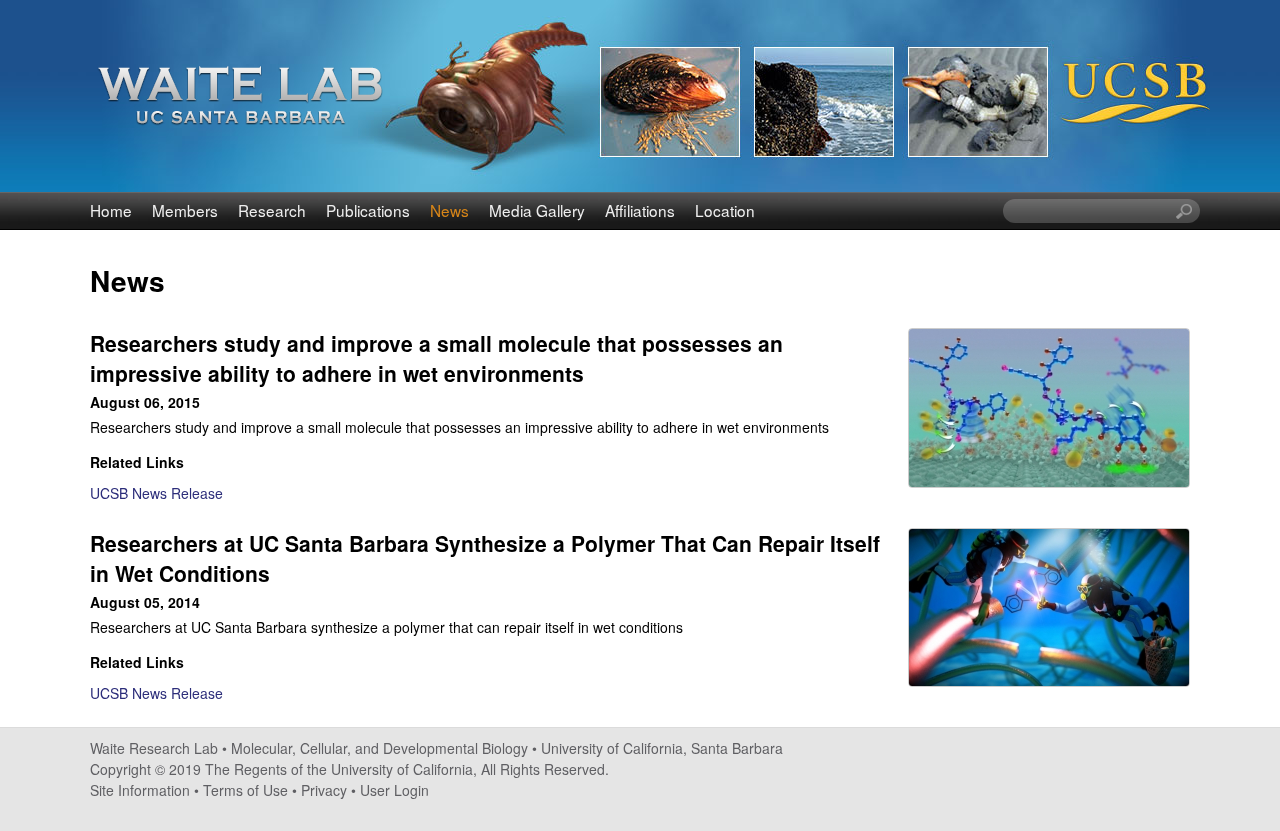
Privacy (324, 790)
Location (725, 210)
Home (111, 210)
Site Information (140, 790)
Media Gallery (537, 210)
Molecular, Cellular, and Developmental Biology (379, 748)
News (449, 210)
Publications (368, 210)
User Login (394, 790)
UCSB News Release (156, 493)
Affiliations (640, 210)
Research (272, 210)
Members (185, 210)
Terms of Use (245, 790)
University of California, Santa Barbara (662, 748)
